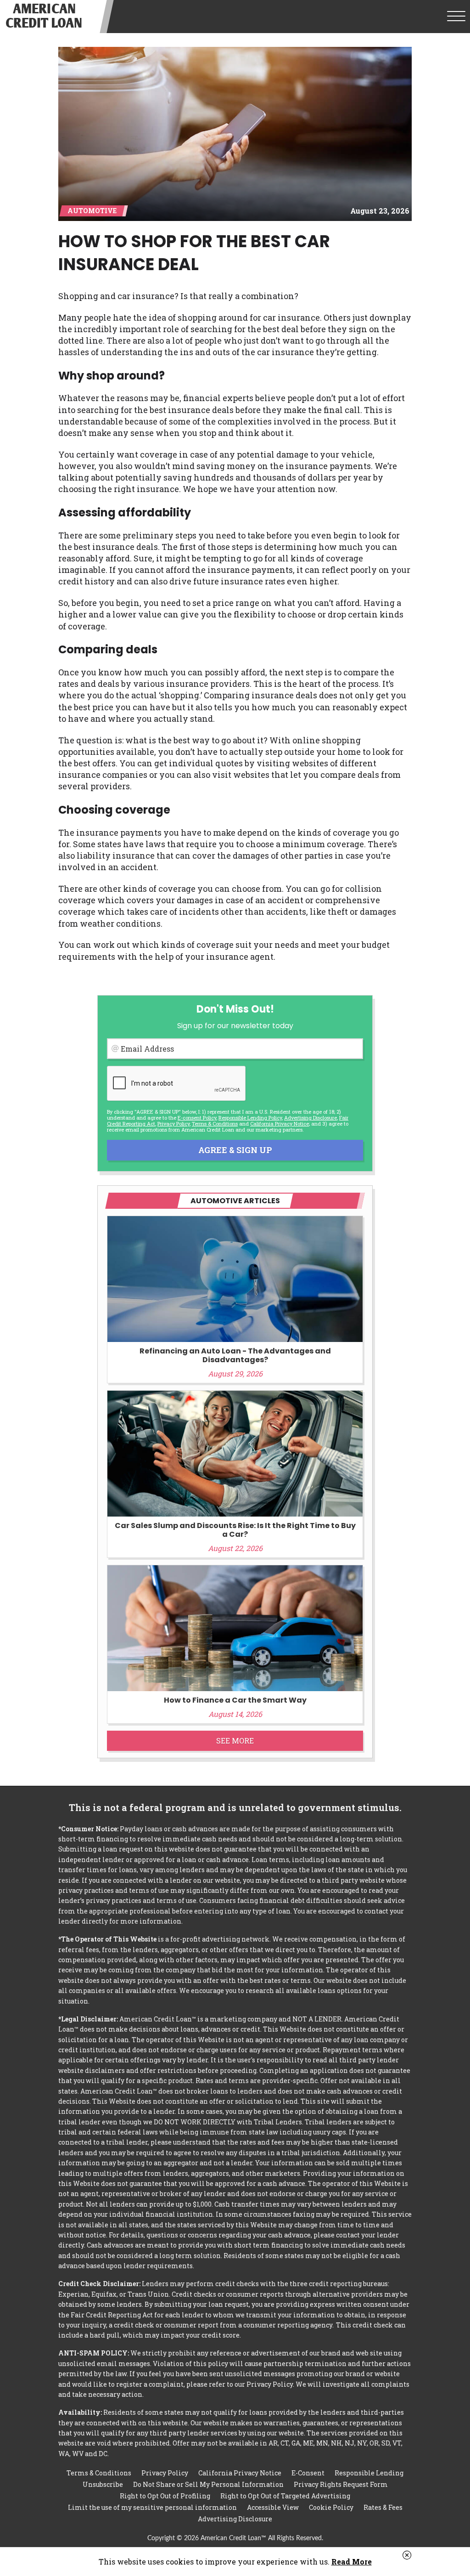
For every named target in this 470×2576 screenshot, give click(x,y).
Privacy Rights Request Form (341, 2484)
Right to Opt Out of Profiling (165, 2496)
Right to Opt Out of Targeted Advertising (285, 2496)
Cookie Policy (331, 2507)
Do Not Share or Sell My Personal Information (208, 2484)
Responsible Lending (369, 2473)
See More (235, 1741)
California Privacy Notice (280, 1124)
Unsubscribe (103, 2484)
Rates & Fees (383, 2507)
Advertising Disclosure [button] (311, 1118)
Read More (352, 2562)
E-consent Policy (197, 1118)
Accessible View (273, 2507)
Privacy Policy (173, 1124)
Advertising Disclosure (235, 2519)
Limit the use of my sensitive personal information (152, 2507)
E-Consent (308, 2473)
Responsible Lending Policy (250, 1118)
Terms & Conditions (215, 1124)
